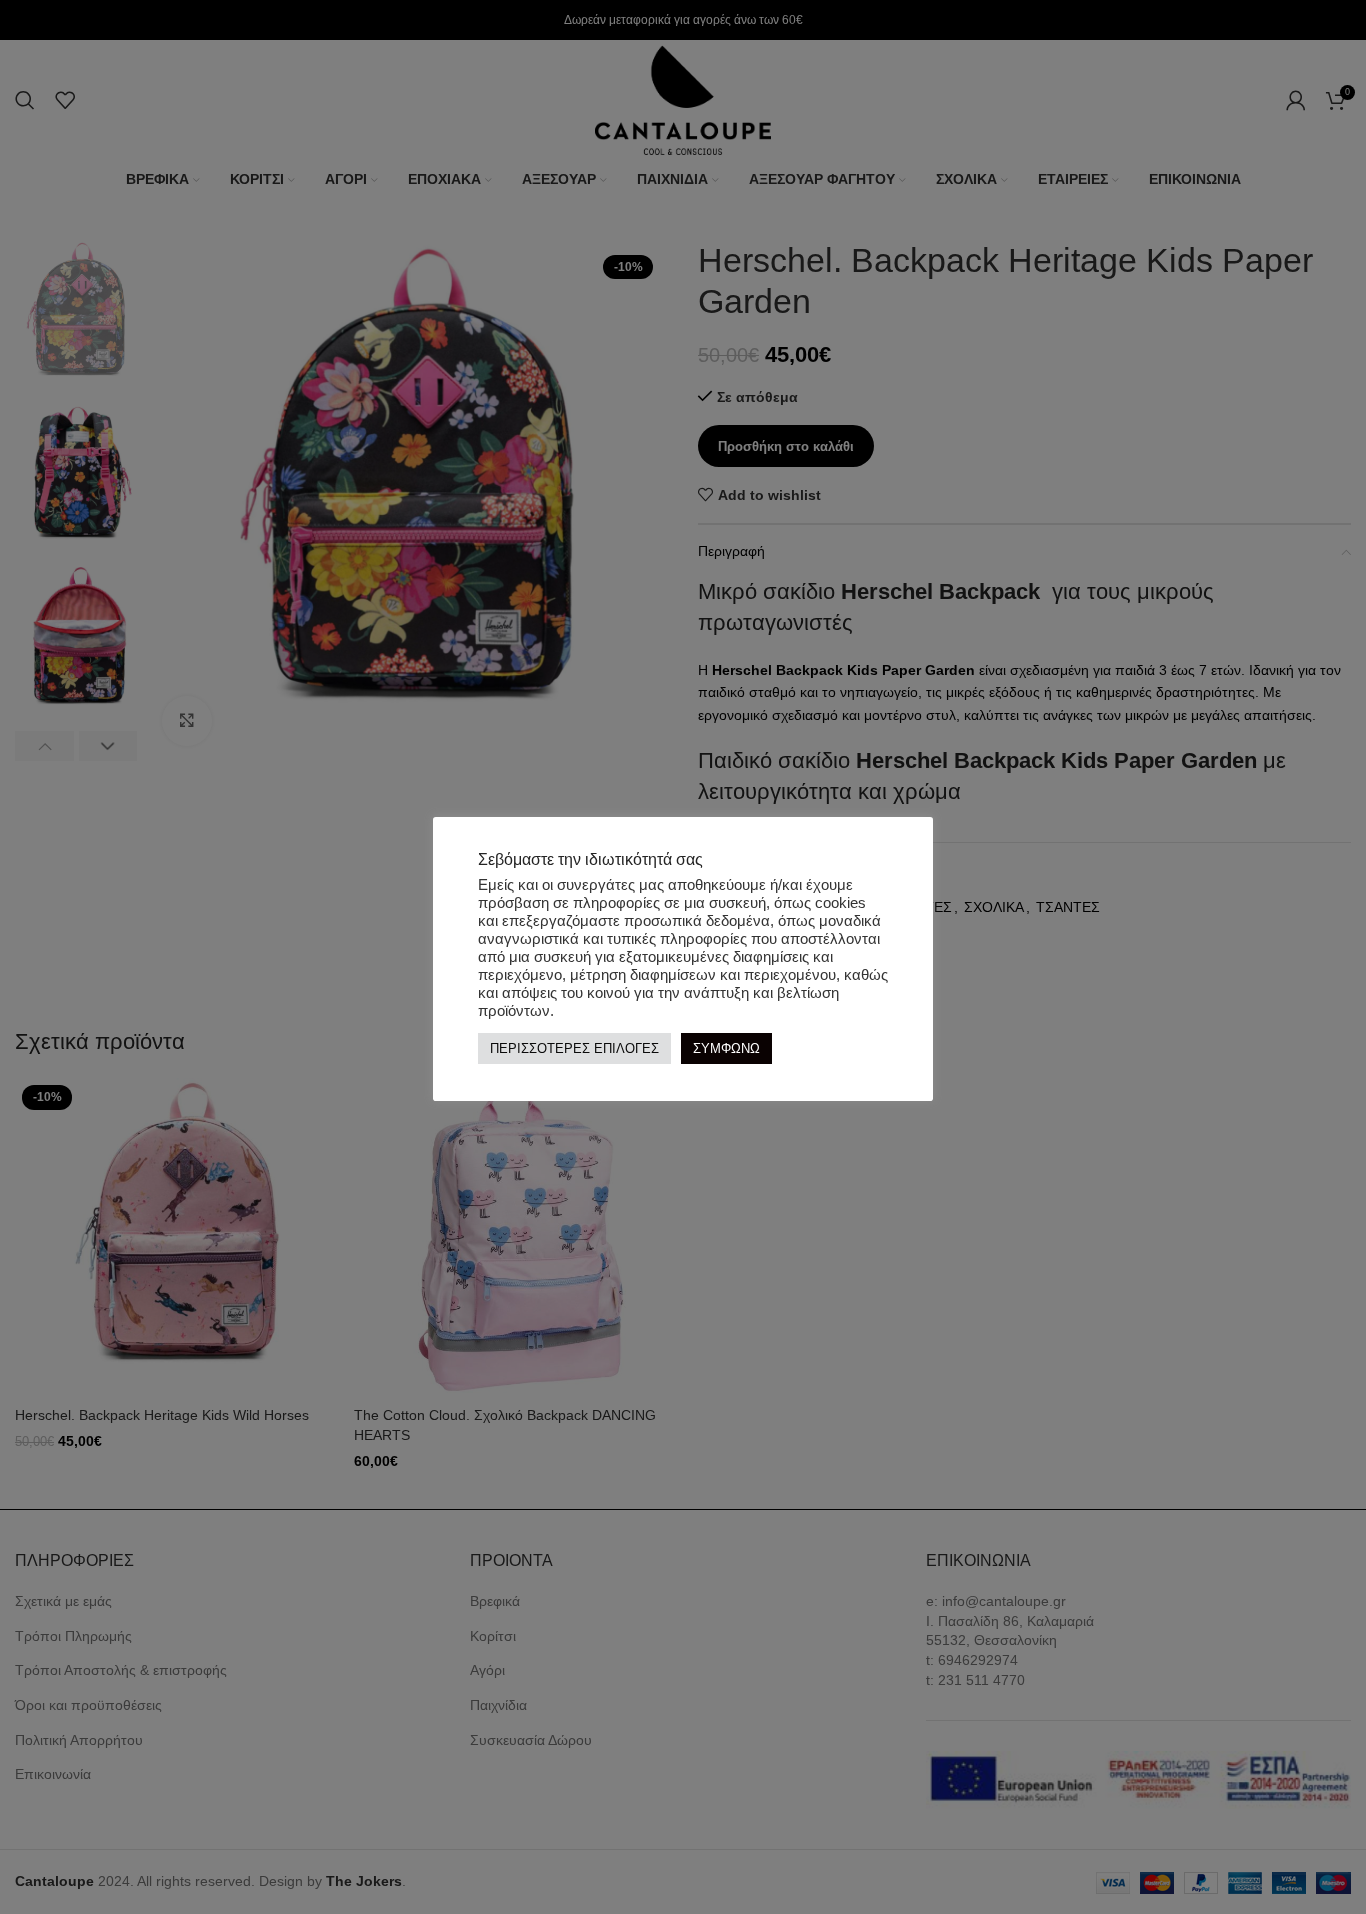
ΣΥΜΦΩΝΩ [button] (726, 1048)
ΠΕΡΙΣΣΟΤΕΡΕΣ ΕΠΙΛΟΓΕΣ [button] (574, 1048)
